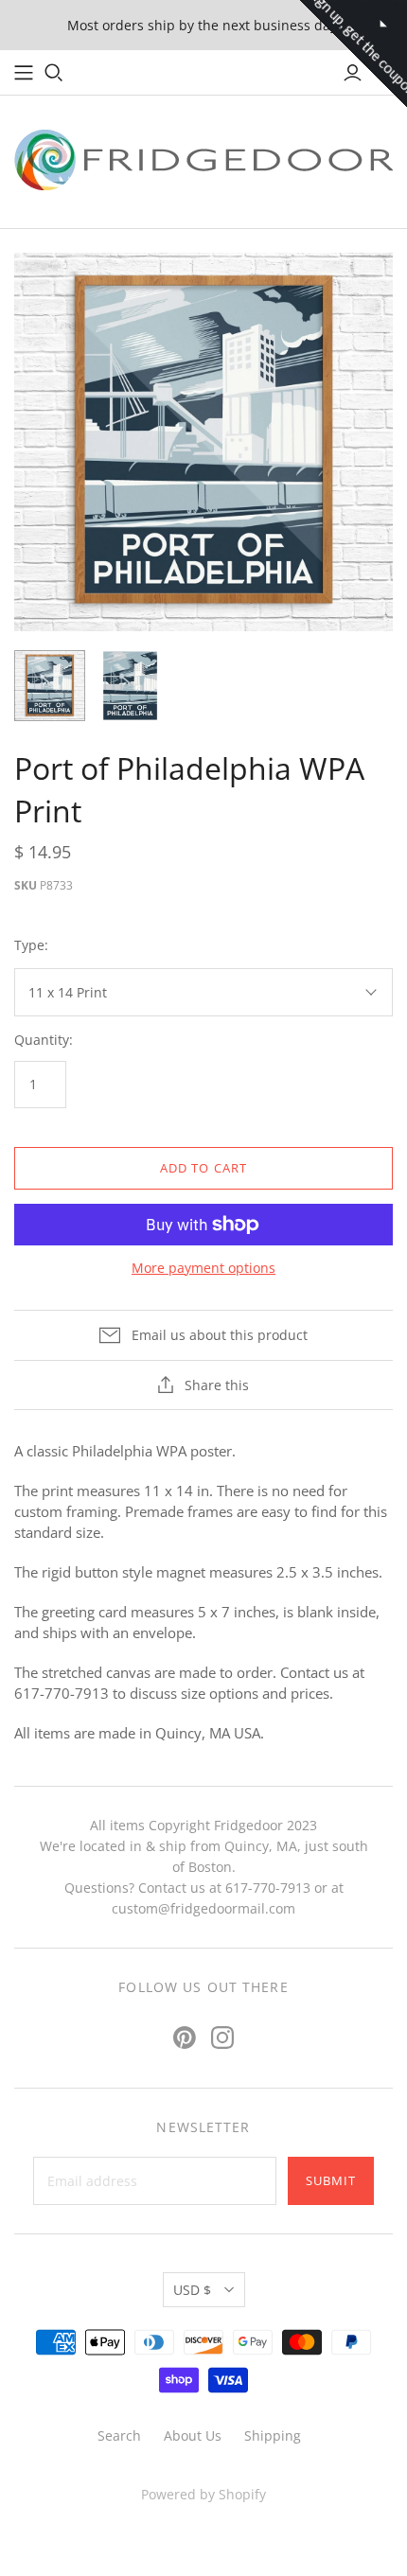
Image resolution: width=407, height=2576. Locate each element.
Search (119, 2435)
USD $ (192, 2290)
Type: (31, 945)
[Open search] (54, 73)
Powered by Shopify (203, 2494)
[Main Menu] (24, 73)
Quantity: (44, 1040)
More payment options (203, 1268)
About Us (193, 2435)
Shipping (273, 2435)
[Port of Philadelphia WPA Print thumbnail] (50, 686)
